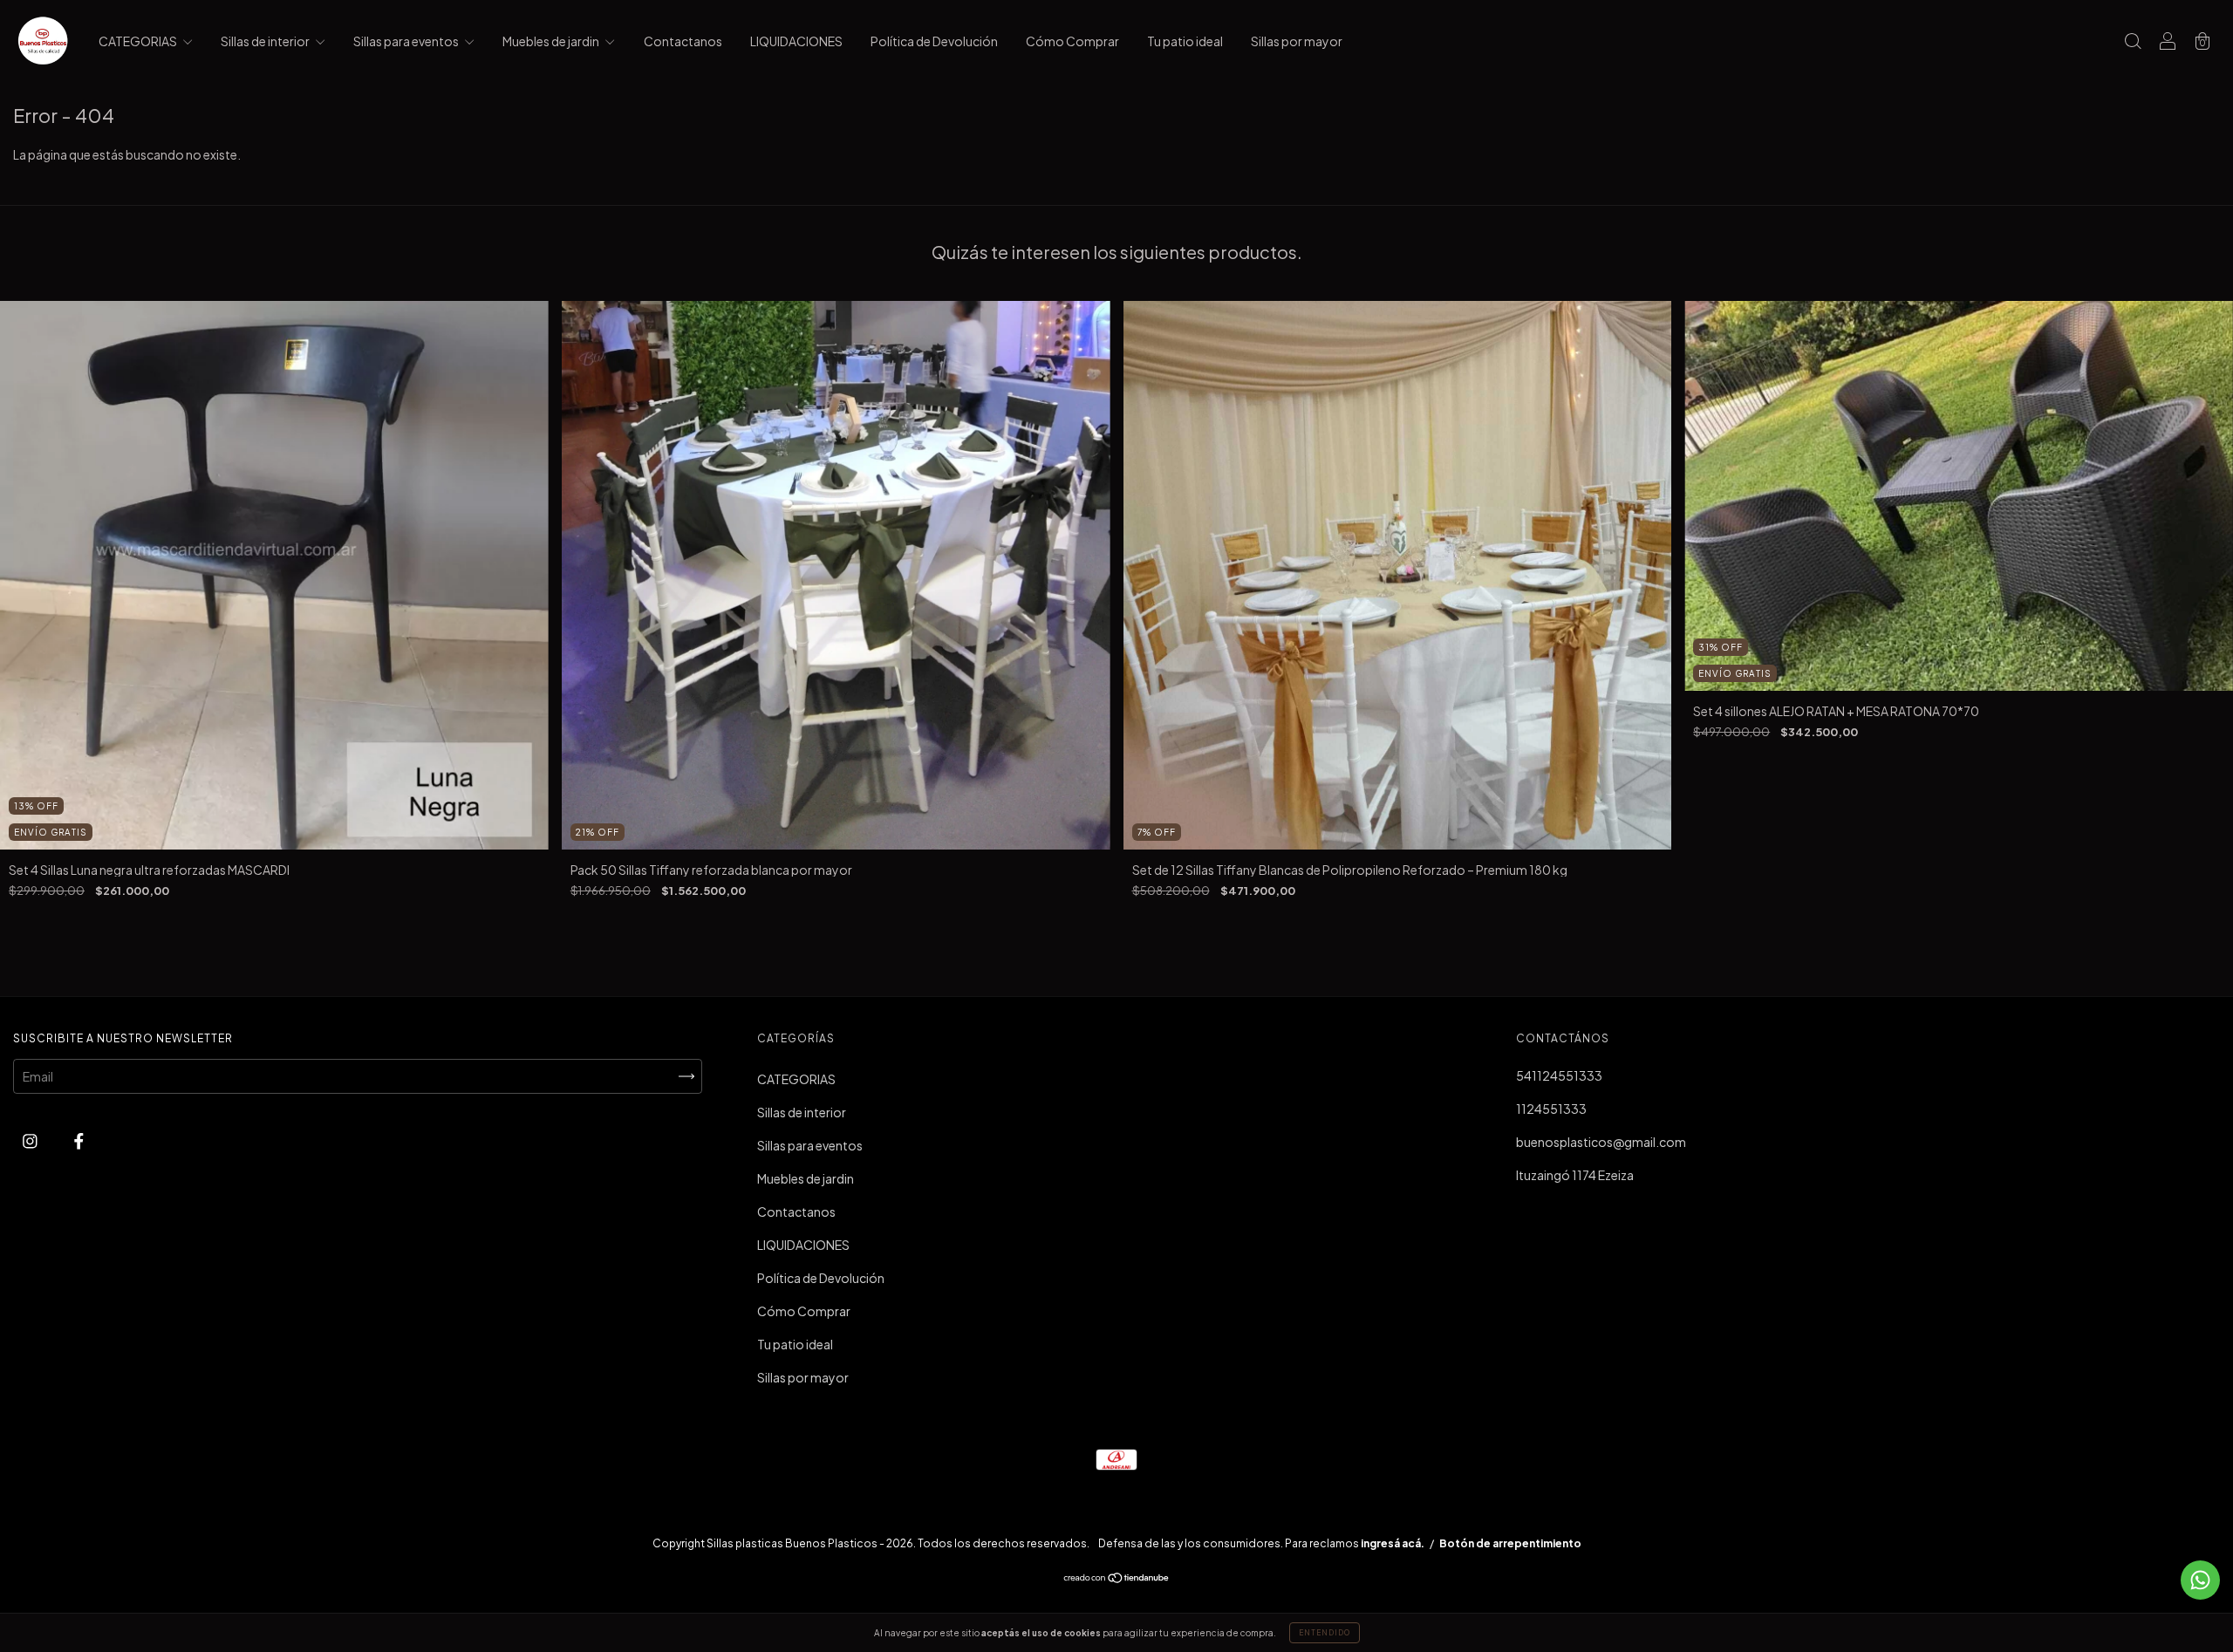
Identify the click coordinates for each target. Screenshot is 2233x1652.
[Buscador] (2133, 42)
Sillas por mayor (1297, 41)
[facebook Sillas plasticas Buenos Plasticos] (79, 1140)
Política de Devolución (934, 41)
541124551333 (1559, 1075)
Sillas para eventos (407, 41)
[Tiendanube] (1117, 1579)
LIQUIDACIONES (796, 41)
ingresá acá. (1393, 1543)
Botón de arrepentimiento (1510, 1543)
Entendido (1325, 1633)
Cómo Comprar (1072, 41)
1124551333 (1551, 1109)
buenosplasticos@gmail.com (1601, 1142)
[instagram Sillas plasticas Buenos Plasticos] (31, 1140)
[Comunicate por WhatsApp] (2200, 1580)
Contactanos (683, 41)
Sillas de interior (266, 41)
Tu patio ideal (1185, 41)
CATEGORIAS (139, 41)
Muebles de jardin (552, 41)
